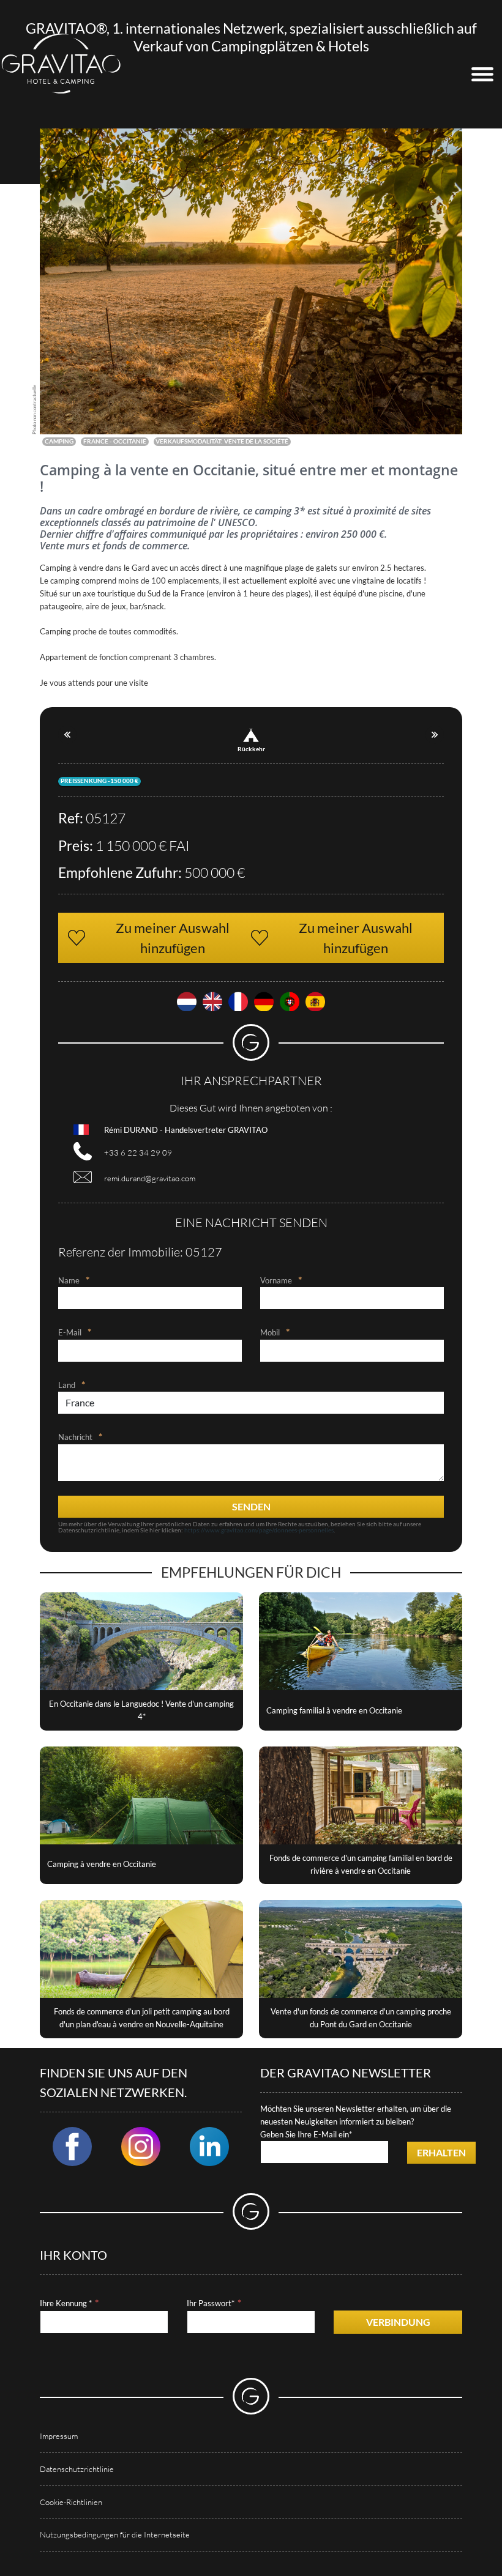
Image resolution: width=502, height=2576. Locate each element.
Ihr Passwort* (211, 2303)
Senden (251, 1506)
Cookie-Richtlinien (71, 2502)
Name (69, 1280)
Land (67, 1385)
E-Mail (70, 1332)
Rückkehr (251, 749)
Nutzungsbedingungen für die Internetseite (115, 2534)
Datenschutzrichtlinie (77, 2469)
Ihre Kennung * (66, 2303)
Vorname (276, 1280)
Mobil (270, 1332)
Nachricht (75, 1437)
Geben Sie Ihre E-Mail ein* (306, 2134)
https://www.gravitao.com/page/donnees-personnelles (259, 1530)
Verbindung (398, 2322)
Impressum (59, 2436)
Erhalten (441, 2152)
